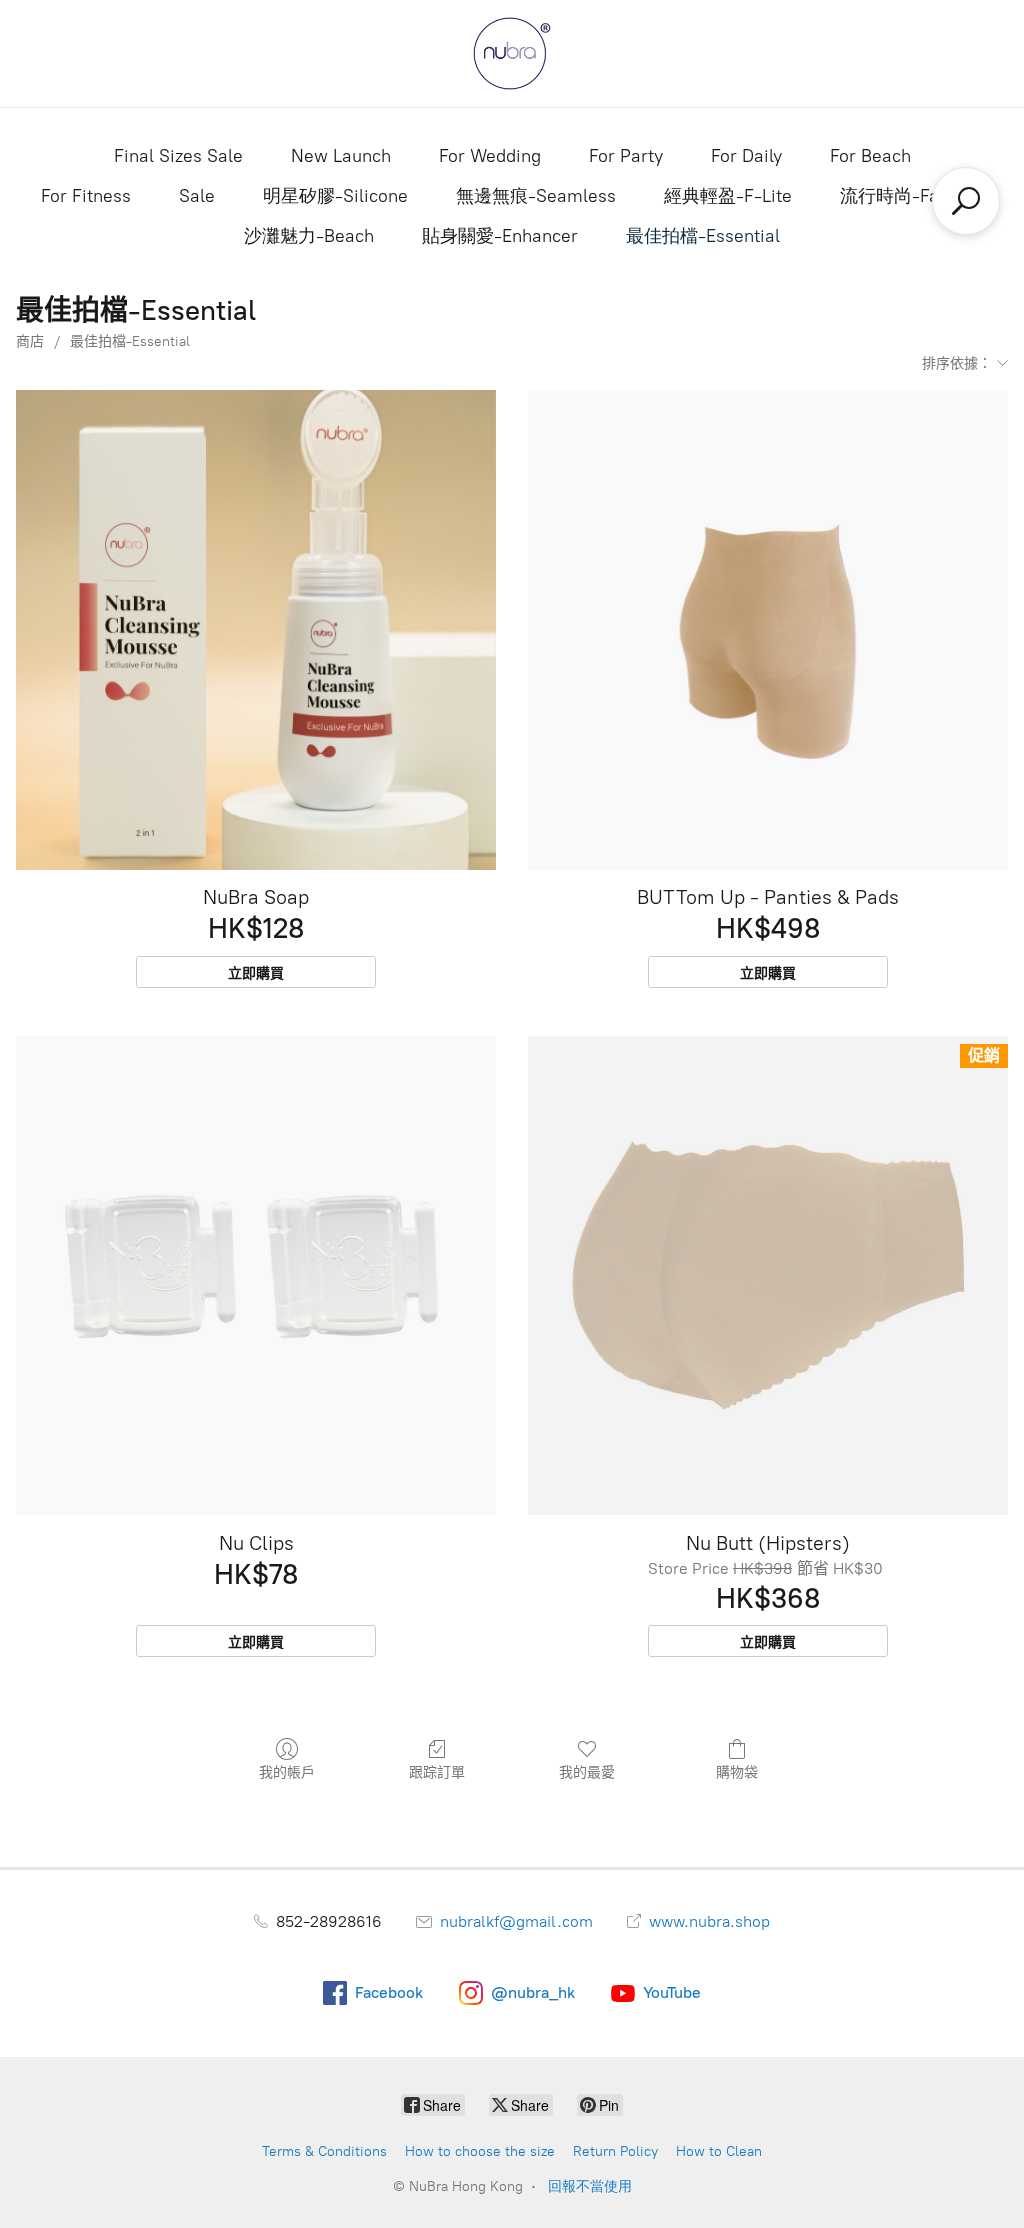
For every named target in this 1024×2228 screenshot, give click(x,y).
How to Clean (719, 2151)
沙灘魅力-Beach (309, 236)
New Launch (341, 156)
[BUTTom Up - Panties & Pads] (768, 630)
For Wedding (490, 156)
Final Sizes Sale (178, 156)
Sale (197, 196)
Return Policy (615, 2151)
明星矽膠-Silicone (335, 196)
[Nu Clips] (256, 1276)
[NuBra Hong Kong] (512, 53)
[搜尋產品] (966, 201)
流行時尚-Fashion (911, 196)
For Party (626, 156)
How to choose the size (480, 2151)
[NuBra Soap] (256, 630)
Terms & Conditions (324, 2151)
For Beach (870, 156)
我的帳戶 (287, 1772)
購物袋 (737, 1772)
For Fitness (86, 196)
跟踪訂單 (437, 1772)
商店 (30, 341)
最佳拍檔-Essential (703, 236)
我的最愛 (587, 1772)
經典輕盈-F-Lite (728, 196)
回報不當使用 (590, 2186)
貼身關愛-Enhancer (500, 236)
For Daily (746, 156)
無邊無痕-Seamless (536, 196)
